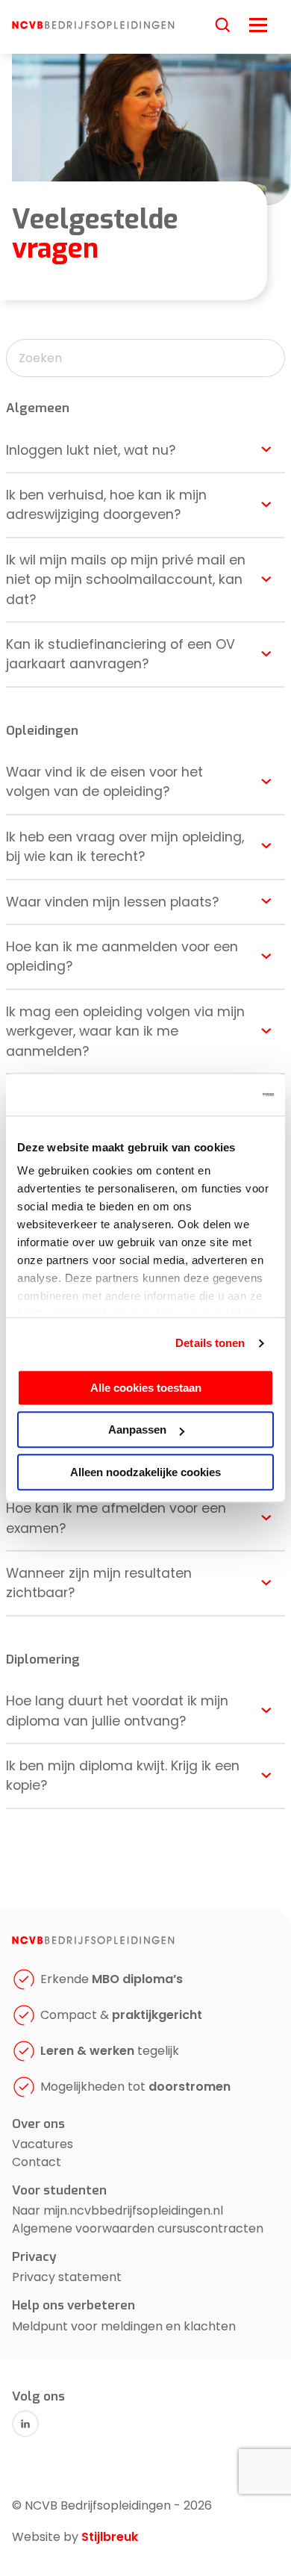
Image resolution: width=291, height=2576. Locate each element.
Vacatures (43, 2144)
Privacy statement (67, 2277)
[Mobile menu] (258, 23)
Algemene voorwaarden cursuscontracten (138, 2228)
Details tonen (210, 1343)
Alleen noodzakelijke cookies (145, 1472)
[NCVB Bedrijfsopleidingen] (93, 25)
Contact (37, 2162)
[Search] (223, 25)
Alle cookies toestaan (146, 1388)
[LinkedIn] (25, 2424)
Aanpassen (137, 1429)
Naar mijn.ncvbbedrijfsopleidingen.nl (118, 2211)
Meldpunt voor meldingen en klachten (124, 2326)
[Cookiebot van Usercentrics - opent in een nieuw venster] (209, 1095)
